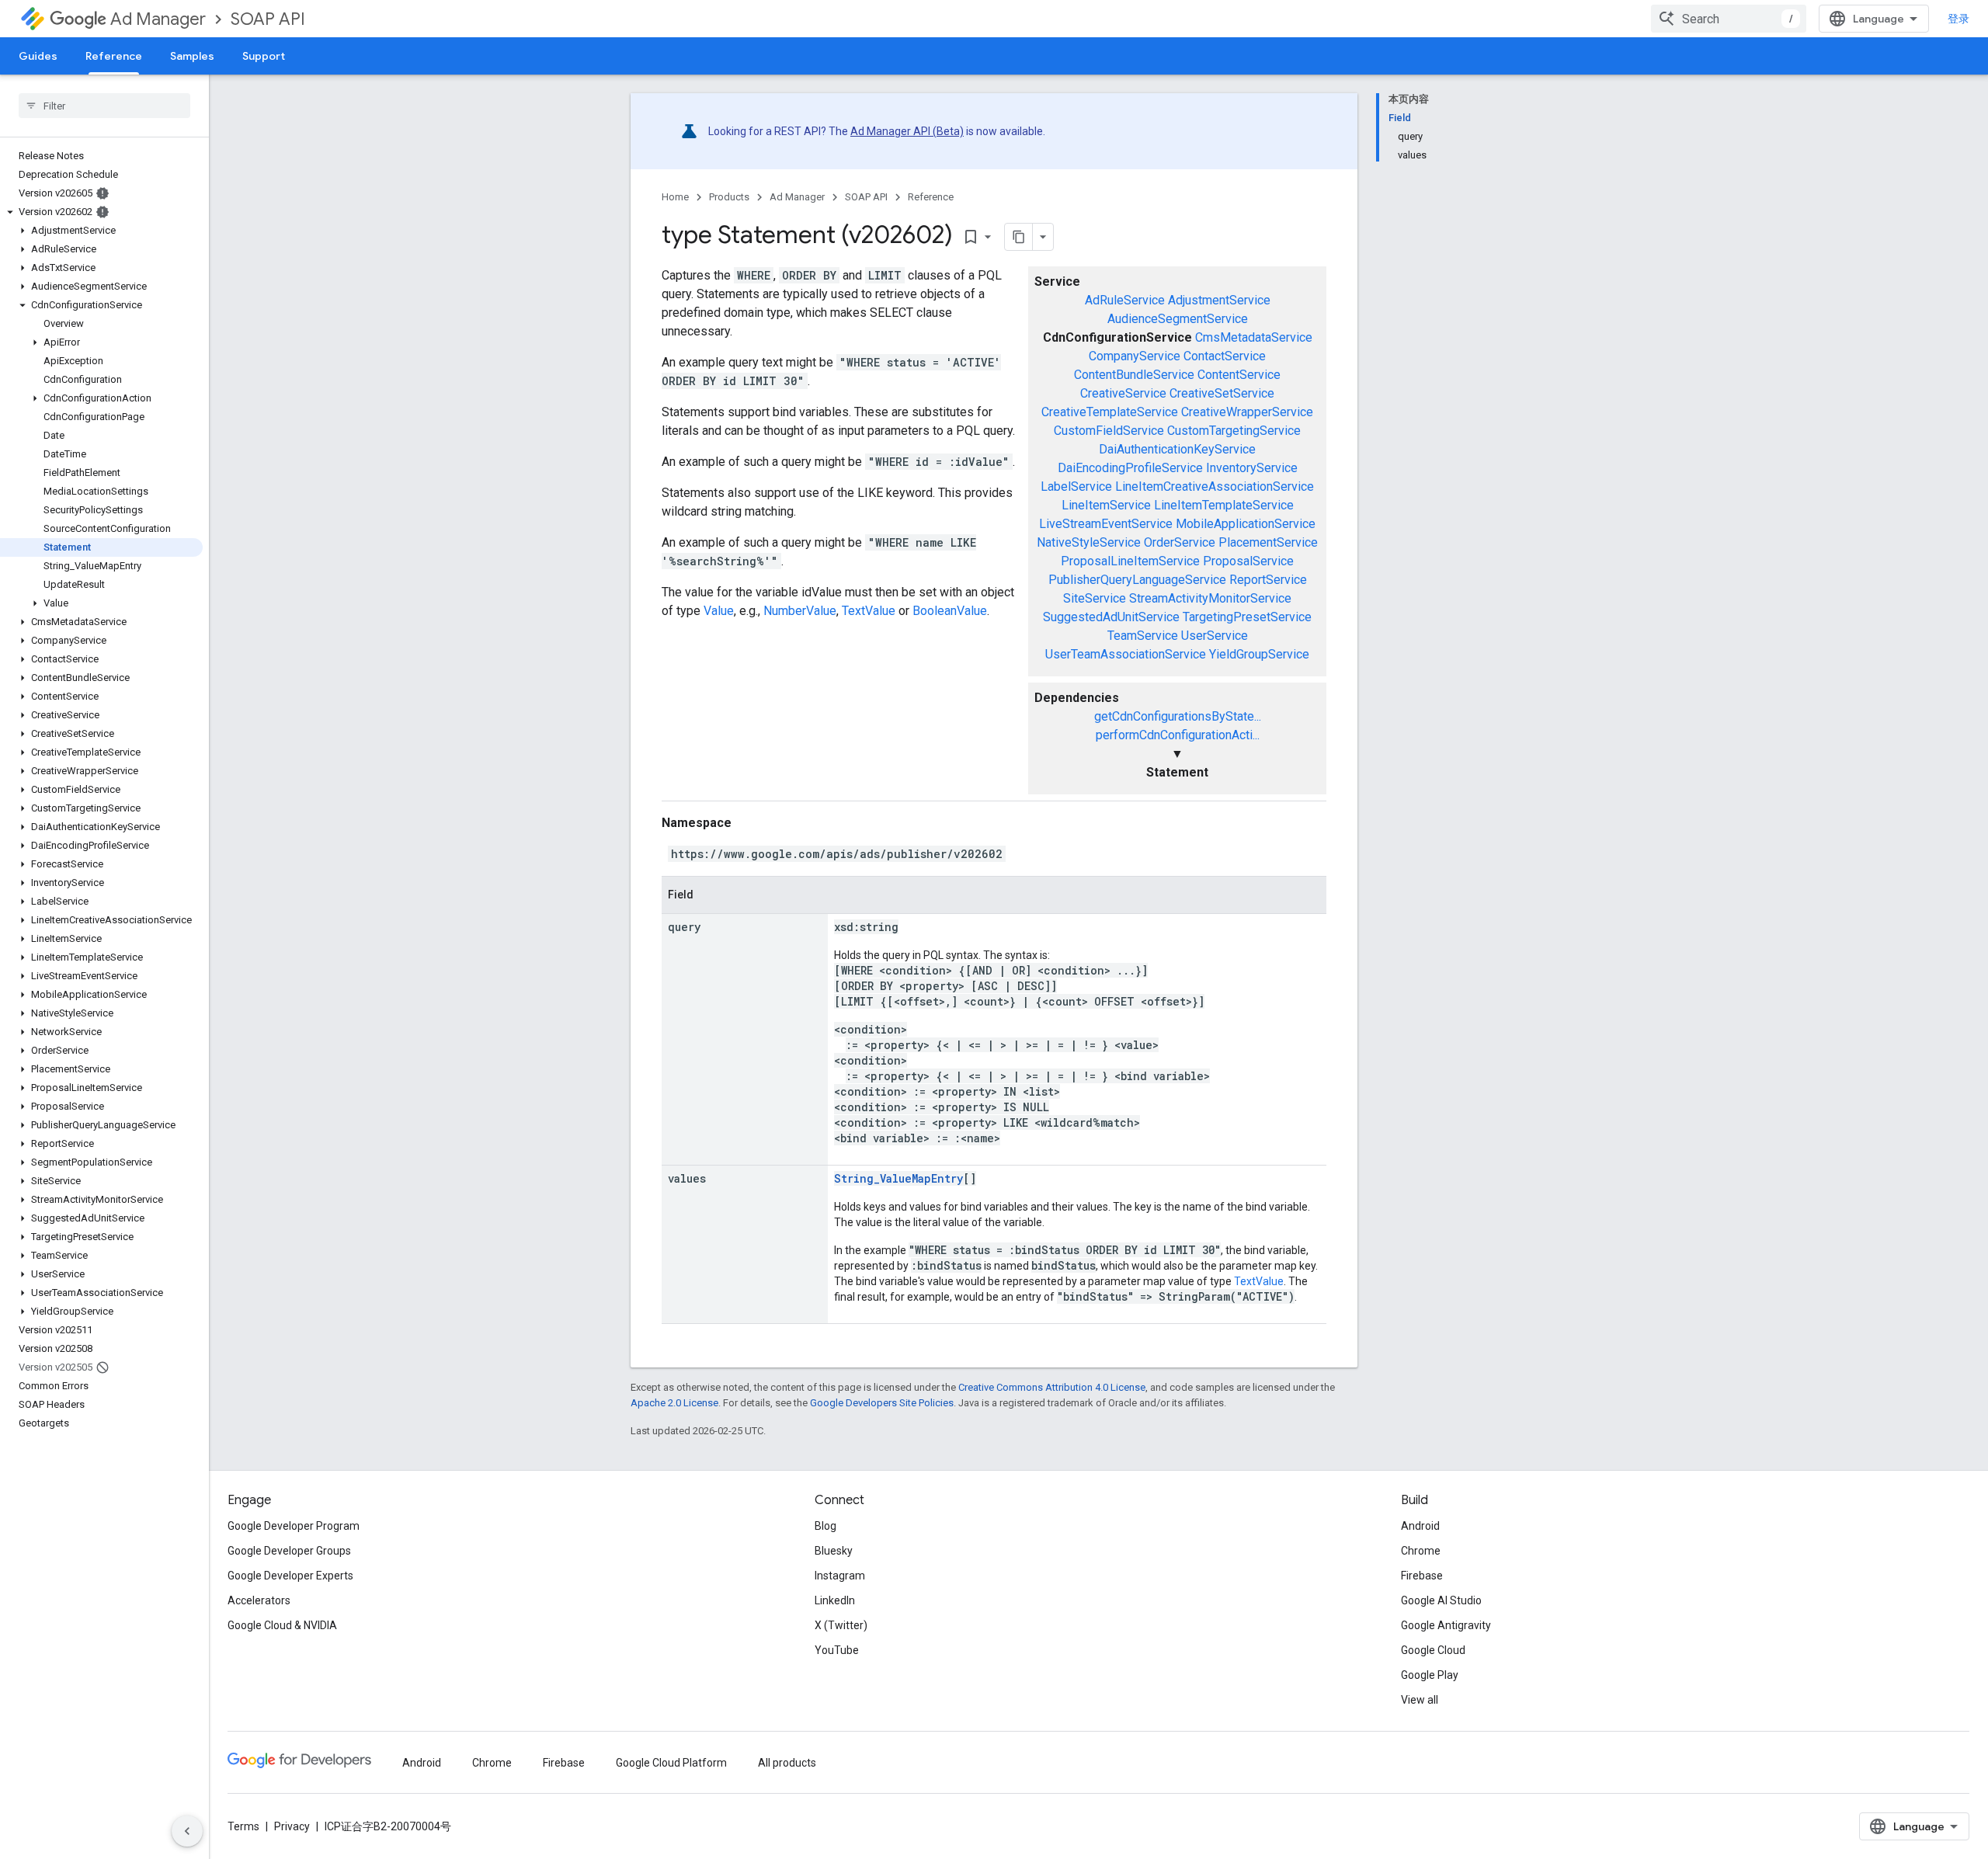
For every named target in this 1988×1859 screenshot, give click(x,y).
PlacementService (1268, 542)
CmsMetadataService (1254, 337)
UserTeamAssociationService (1126, 654)
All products (787, 1763)
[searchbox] (104, 106)
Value (719, 611)
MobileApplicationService (1246, 524)
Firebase (1422, 1576)
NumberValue (800, 611)
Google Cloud (1433, 1650)
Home (675, 197)
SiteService (1095, 598)
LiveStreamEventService (1106, 524)
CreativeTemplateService (1110, 412)
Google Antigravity (1446, 1625)
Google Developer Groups (289, 1551)
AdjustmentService (1219, 300)
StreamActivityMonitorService (1210, 598)
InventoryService (1252, 468)
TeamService (1143, 636)
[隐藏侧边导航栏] (187, 1831)
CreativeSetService (1222, 393)
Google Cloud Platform (671, 1763)
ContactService (1225, 356)
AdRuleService (1125, 300)
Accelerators (259, 1600)
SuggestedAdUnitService (1111, 617)
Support (264, 56)
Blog (825, 1526)
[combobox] (1729, 19)
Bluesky (834, 1551)
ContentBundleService (1134, 375)
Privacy (292, 1826)
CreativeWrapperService (1247, 412)
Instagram (840, 1576)
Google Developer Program (294, 1526)
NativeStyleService (1089, 542)
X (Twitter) (841, 1625)
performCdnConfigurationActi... (1178, 735)
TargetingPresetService (1247, 617)
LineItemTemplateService (1224, 505)
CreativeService (1123, 393)
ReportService (1268, 580)
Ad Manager (158, 19)
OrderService (1180, 542)
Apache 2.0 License (674, 1403)
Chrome (1421, 1551)
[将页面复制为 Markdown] (1019, 237)
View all (1420, 1700)
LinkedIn (835, 1600)
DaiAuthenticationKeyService (1177, 449)
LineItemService (1106, 505)
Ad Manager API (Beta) (907, 131)
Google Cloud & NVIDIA (282, 1625)
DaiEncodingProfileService (1130, 468)
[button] (101, 212)
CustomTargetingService (1234, 431)
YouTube (837, 1650)
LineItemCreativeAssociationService (1215, 486)
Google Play (1430, 1675)
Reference (114, 56)
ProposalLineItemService (1130, 561)
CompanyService (1135, 356)
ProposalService (1248, 561)
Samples (192, 56)
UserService (1215, 636)
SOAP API (268, 19)
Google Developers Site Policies (882, 1403)
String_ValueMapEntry (898, 1178)
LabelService (1076, 486)
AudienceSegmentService (1178, 319)
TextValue (869, 611)
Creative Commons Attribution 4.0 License (1052, 1387)
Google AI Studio (1441, 1600)
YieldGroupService (1259, 654)
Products (729, 197)
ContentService (1239, 375)
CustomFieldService (1109, 431)
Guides (38, 56)
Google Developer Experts (290, 1576)
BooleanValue (950, 611)
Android (1420, 1526)
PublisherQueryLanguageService (1137, 580)
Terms (243, 1826)
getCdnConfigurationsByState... (1178, 716)
